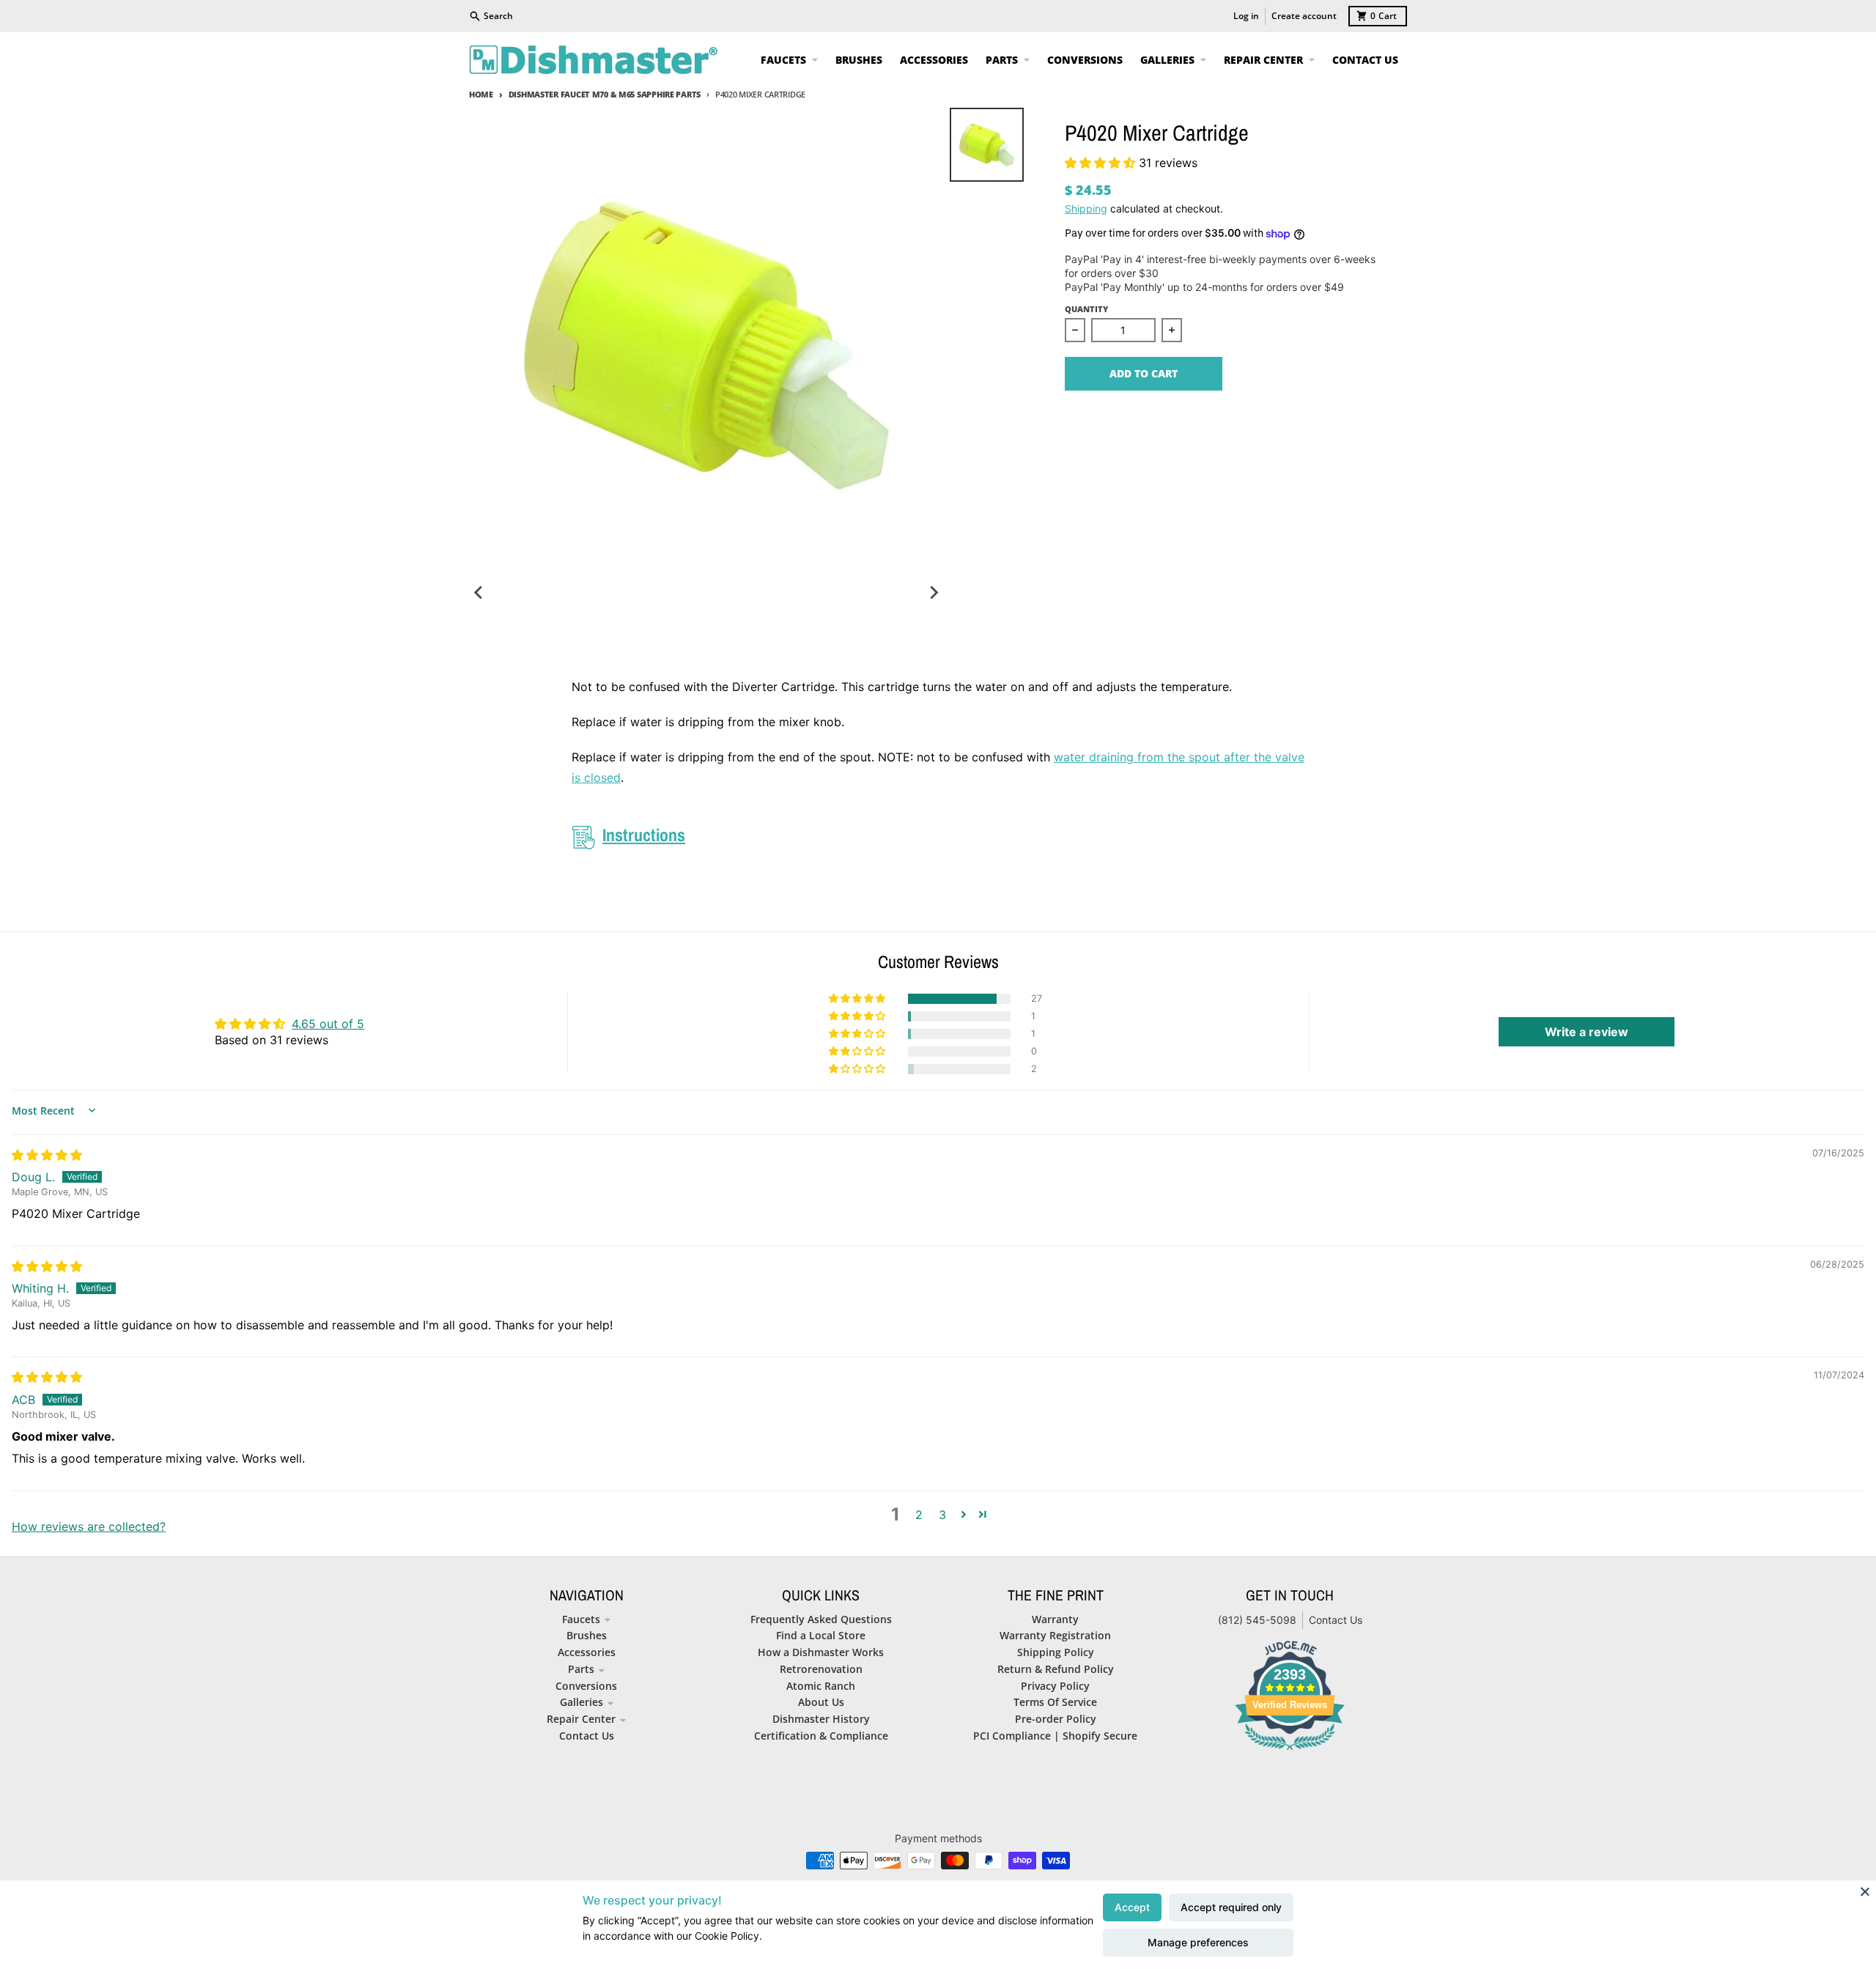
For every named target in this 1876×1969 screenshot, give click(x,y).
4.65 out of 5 (328, 1024)
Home (481, 94)
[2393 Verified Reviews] (1290, 1752)
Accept (1132, 1907)
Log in (1246, 16)
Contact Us (1336, 1620)
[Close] (1865, 1891)
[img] (47, 1155)
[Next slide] (934, 593)
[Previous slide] (479, 593)
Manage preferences (1198, 1942)
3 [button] (942, 1515)
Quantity (1086, 309)
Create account (1304, 16)
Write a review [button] (1587, 1032)
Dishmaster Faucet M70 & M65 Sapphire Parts (605, 94)
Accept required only (1231, 1907)
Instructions (644, 835)
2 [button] (919, 1515)
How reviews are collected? (89, 1526)
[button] (1102, 163)
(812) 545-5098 (1257, 1620)
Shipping (1086, 208)
